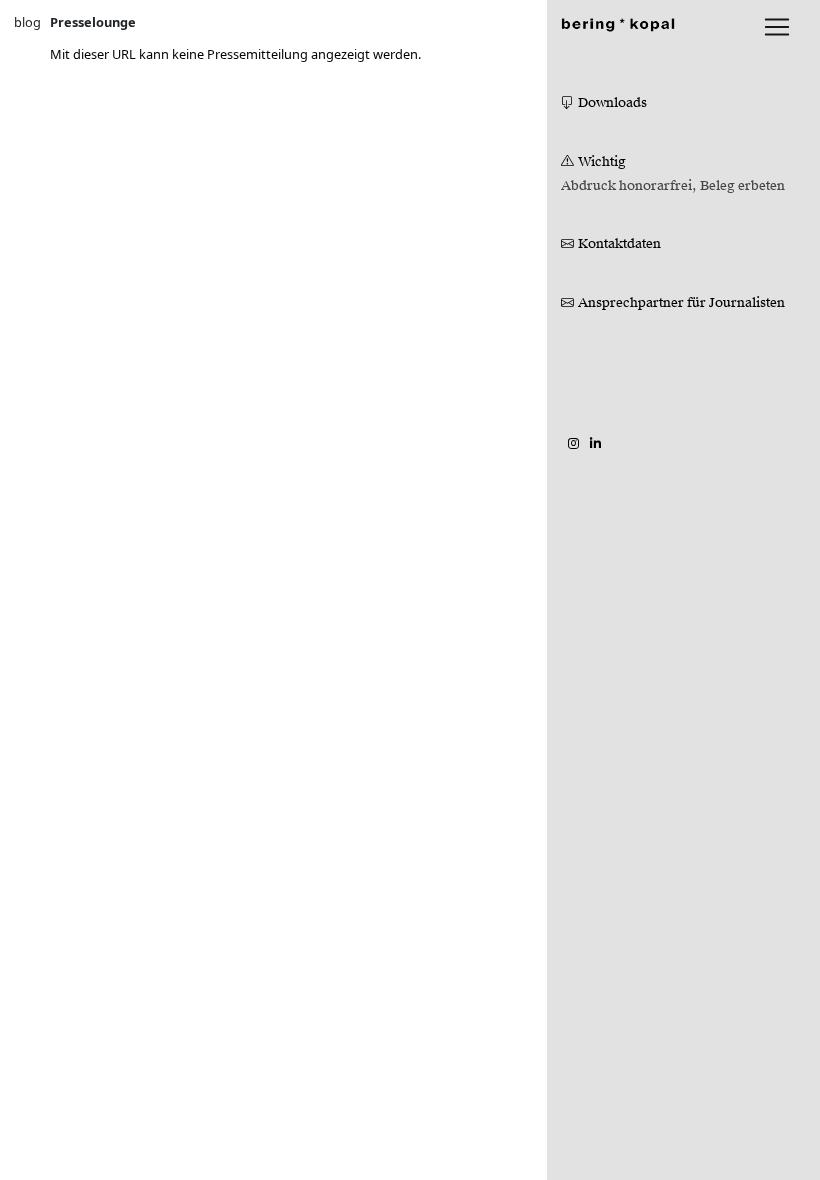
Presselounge (93, 22)
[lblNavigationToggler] (777, 27)
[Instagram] (573, 443)
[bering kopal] (618, 22)
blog (27, 22)
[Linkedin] (595, 443)
